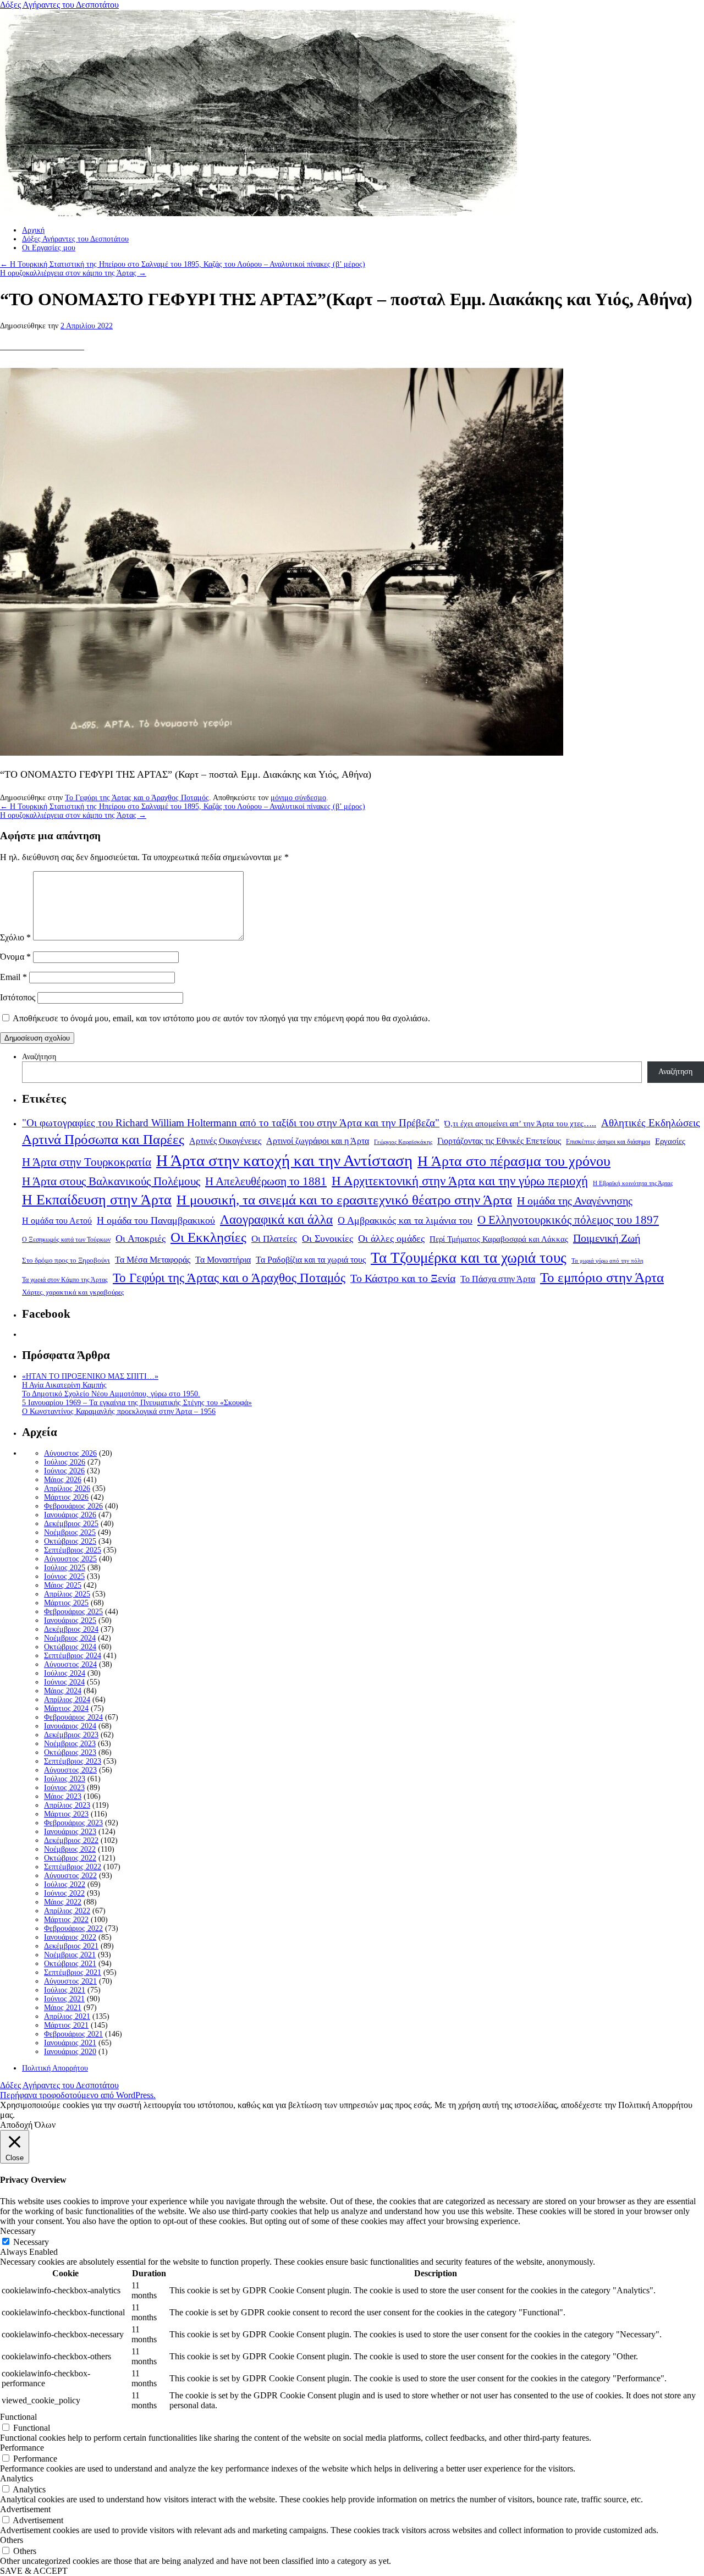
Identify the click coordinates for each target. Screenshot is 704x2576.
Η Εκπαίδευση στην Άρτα (97, 1200)
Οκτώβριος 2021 (70, 1964)
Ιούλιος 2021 (65, 1990)
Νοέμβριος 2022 (70, 1849)
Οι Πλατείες (274, 1239)
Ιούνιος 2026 (64, 1471)
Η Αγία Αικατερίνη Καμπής (64, 1385)
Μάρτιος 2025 (66, 1603)
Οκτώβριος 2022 (70, 1858)
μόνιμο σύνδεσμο (298, 798)
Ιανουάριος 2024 (70, 1726)
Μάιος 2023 (63, 1796)
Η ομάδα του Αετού (57, 1221)
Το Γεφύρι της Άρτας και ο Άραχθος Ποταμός (137, 798)
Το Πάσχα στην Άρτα (498, 1279)
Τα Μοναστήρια (223, 1260)
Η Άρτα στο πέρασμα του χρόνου (514, 1161)
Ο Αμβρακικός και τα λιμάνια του (405, 1220)
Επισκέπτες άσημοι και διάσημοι (608, 1142)
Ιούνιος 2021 (64, 1999)
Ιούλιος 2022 (65, 1884)
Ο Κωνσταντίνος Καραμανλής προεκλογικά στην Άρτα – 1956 (119, 1411)
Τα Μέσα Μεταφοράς (153, 1260)
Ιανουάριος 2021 (70, 2043)
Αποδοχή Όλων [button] (28, 2125)
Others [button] (12, 2540)
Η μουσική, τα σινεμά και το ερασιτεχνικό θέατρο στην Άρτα (344, 1200)
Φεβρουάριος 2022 (73, 1928)
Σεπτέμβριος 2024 (73, 1656)
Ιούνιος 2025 (64, 1576)
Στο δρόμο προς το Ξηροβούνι (66, 1261)
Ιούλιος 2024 (65, 1673)
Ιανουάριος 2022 (70, 1937)
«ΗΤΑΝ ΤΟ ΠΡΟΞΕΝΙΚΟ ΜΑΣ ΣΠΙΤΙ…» (90, 1376)
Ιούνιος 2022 (64, 1893)
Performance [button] (22, 2448)
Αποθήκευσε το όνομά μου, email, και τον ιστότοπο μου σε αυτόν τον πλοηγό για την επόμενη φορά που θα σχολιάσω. (221, 1018)
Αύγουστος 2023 (70, 1770)
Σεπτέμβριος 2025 (73, 1550)
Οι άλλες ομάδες (391, 1239)
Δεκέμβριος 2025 (71, 1524)
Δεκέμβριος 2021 (71, 1946)
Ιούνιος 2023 (64, 1788)
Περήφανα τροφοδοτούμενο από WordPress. (78, 2095)
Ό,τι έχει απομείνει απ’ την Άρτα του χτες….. (520, 1124)
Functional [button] (18, 2417)
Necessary (31, 2242)
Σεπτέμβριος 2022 (73, 1867)
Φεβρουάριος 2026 (73, 1506)
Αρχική (33, 230)
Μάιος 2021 (63, 2008)
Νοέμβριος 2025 (70, 1532)
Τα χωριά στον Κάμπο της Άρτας (65, 1280)
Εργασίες (670, 1141)
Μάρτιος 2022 (66, 1920)
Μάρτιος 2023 (66, 1814)
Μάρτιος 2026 (66, 1497)
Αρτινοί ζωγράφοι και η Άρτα (318, 1141)
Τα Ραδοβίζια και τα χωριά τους (311, 1260)
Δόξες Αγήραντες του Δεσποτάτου (59, 5)
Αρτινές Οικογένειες (225, 1141)
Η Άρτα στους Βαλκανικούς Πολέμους (111, 1181)
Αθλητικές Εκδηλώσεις (651, 1123)
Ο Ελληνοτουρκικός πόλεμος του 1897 (568, 1220)
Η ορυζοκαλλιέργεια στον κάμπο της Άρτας (73, 273)
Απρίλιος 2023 (67, 1805)
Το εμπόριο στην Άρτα (602, 1277)
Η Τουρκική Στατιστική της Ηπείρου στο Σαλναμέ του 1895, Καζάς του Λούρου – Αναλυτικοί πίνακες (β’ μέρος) (183, 264)
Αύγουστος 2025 (70, 1559)
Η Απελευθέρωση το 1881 (266, 1181)
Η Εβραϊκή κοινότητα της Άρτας (633, 1183)
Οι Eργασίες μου (49, 248)
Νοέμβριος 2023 (70, 1744)
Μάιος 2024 (63, 1691)
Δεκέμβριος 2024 (71, 1629)
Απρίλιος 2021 (67, 2016)
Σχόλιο (15, 937)
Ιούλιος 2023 (65, 1779)
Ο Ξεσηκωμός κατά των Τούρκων (66, 1240)
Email (13, 977)
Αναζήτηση (39, 1057)
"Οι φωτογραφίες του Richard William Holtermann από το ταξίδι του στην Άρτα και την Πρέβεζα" (231, 1123)
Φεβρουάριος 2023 (73, 1823)
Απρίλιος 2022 (67, 1911)
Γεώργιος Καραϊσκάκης (403, 1142)
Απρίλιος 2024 (67, 1700)
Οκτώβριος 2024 (70, 1647)
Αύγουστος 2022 (70, 1876)
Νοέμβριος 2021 (70, 1955)
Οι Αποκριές (141, 1239)
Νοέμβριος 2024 (70, 1638)
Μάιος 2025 (63, 1585)
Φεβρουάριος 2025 (73, 1612)
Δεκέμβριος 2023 (71, 1735)
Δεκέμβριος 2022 (71, 1840)
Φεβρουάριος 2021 (73, 2034)
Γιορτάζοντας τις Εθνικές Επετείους (499, 1141)
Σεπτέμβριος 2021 (73, 1972)
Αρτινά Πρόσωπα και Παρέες (103, 1139)
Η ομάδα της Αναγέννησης (575, 1201)
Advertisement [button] (25, 2509)
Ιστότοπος (18, 997)
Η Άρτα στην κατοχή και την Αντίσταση (284, 1160)
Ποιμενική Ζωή (607, 1238)
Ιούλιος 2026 (65, 1462)
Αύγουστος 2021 (70, 1981)
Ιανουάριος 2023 (70, 1832)
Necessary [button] (18, 2231)
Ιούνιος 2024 (64, 1682)
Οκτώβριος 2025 (70, 1541)
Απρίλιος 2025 (67, 1594)
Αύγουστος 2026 (70, 1453)
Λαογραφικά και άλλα (276, 1219)
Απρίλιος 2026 (67, 1488)
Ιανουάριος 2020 (70, 2052)
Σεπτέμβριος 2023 (73, 1761)
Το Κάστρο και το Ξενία (403, 1278)
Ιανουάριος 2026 (70, 1515)
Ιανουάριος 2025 (70, 1620)
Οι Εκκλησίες (208, 1237)
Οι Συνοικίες (328, 1239)
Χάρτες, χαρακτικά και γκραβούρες (73, 1292)
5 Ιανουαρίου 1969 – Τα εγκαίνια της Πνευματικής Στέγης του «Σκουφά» (137, 1403)
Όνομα (15, 957)
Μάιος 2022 (63, 1902)
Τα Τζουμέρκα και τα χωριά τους (469, 1258)
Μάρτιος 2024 (66, 1708)
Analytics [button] (16, 2478)
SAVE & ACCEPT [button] (34, 2571)
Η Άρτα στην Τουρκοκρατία (87, 1162)
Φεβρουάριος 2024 (73, 1717)
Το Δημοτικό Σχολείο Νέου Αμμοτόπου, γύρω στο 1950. (111, 1394)
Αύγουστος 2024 (70, 1664)
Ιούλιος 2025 (65, 1568)
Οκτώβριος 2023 (70, 1752)
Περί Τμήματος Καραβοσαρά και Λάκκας (499, 1239)
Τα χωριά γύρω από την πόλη (607, 1261)
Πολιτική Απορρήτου (55, 2068)
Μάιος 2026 (63, 1480)
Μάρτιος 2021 (66, 2025)
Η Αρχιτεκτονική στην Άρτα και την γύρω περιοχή (460, 1181)
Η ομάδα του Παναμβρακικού (156, 1220)
